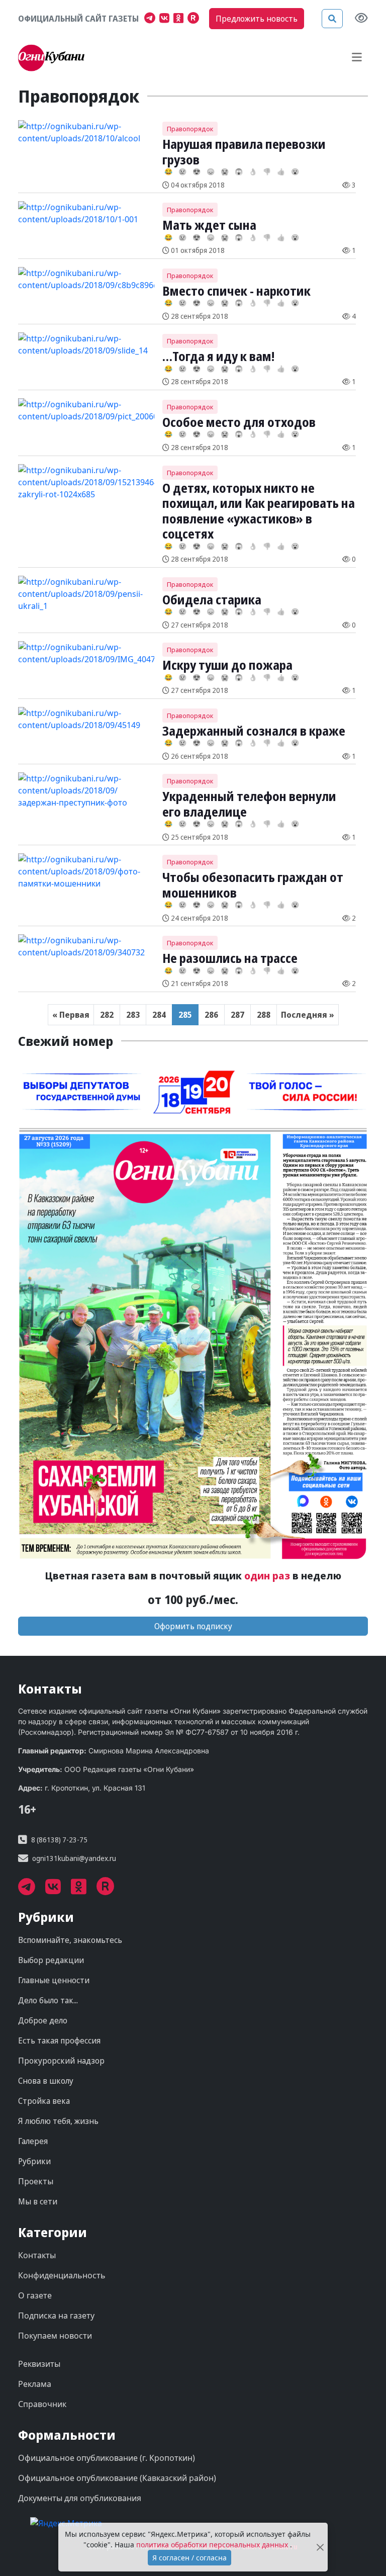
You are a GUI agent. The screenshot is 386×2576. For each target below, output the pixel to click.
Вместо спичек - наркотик (236, 291)
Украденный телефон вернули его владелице (249, 804)
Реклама (35, 2384)
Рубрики (34, 2161)
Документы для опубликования (80, 2498)
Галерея (33, 2141)
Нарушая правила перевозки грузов (244, 151)
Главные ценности (54, 1980)
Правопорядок (190, 129)
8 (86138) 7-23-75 (59, 1840)
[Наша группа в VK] (166, 19)
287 (237, 1015)
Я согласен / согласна (189, 2558)
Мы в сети (38, 2201)
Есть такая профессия (59, 2040)
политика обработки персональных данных (213, 2545)
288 (264, 1015)
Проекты (36, 2181)
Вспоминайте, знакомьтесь (70, 1940)
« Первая (71, 1015)
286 (211, 1015)
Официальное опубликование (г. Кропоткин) (107, 2458)
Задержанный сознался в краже (254, 731)
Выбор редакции (51, 1960)
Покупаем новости (55, 2336)
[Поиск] (332, 19)
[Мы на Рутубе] (196, 19)
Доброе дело (43, 2020)
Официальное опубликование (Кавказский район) (117, 2478)
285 (185, 1015)
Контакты (37, 2255)
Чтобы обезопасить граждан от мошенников (253, 884)
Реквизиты (39, 2364)
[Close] (320, 2547)
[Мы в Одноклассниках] (180, 19)
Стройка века (44, 2101)
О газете (35, 2295)
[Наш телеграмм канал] (152, 19)
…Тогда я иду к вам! (218, 356)
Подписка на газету (56, 2316)
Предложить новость (257, 19)
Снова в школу (46, 2081)
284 (159, 1015)
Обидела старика (212, 599)
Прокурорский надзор (61, 2061)
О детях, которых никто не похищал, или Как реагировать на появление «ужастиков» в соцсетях (259, 511)
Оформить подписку (193, 1626)
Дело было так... (48, 2000)
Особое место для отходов (239, 422)
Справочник (42, 2404)
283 (133, 1015)
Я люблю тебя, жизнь (58, 2121)
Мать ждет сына (209, 225)
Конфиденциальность (62, 2275)
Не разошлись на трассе (230, 958)
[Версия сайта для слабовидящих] (361, 19)
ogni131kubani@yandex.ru (74, 1858)
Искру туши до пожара (227, 665)
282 (107, 1015)
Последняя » (308, 1015)
